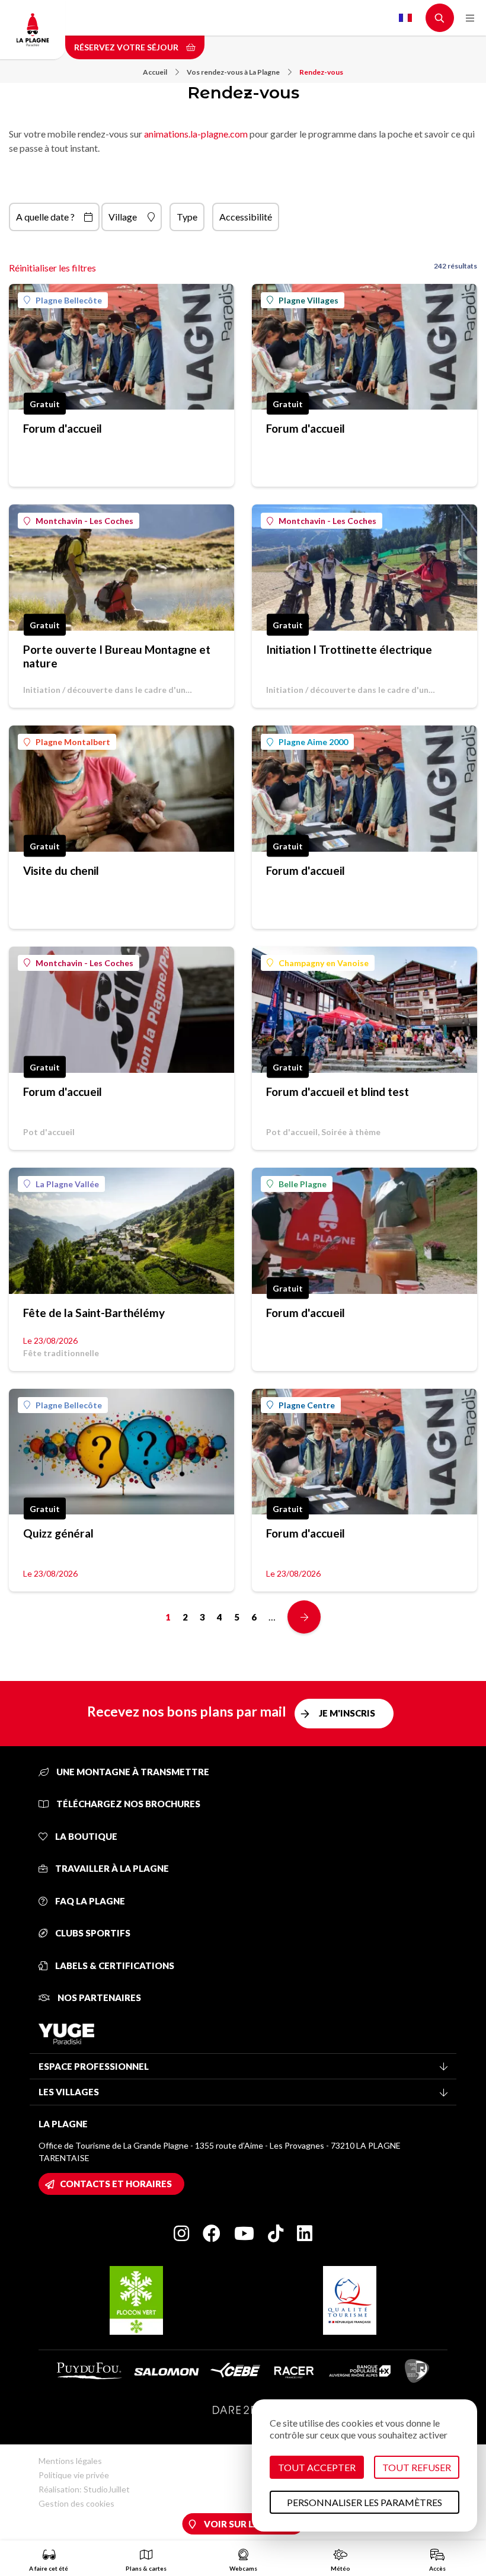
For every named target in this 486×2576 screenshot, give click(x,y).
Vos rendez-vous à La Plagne (233, 72)
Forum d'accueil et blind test (338, 1092)
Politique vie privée (74, 2475)
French (405, 18)
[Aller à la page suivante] (304, 1617)
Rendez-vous (321, 72)
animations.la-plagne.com (196, 134)
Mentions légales (70, 2461)
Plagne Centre (307, 1405)
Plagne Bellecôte (69, 300)
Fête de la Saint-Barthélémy (94, 1313)
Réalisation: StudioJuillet (84, 2489)
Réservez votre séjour (127, 47)
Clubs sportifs (92, 1933)
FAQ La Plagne (89, 1901)
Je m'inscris (347, 1713)
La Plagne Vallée (67, 1184)
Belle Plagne (303, 1184)
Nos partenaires (98, 1997)
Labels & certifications (114, 1965)
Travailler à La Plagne (111, 1868)
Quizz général (58, 1533)
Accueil (155, 72)
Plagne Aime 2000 (313, 742)
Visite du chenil (61, 870)
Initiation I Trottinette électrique (349, 649)
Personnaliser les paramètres (364, 2502)
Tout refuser (417, 2467)
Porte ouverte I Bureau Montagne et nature (117, 656)
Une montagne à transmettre (132, 1772)
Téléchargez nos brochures (127, 1804)
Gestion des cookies (76, 2503)
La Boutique (85, 1836)
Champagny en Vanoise (324, 963)
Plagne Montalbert (73, 742)
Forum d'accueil (63, 428)
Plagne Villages (308, 300)
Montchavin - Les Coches (84, 521)
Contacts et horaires (116, 2184)
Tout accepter (317, 2467)
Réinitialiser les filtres (52, 268)
